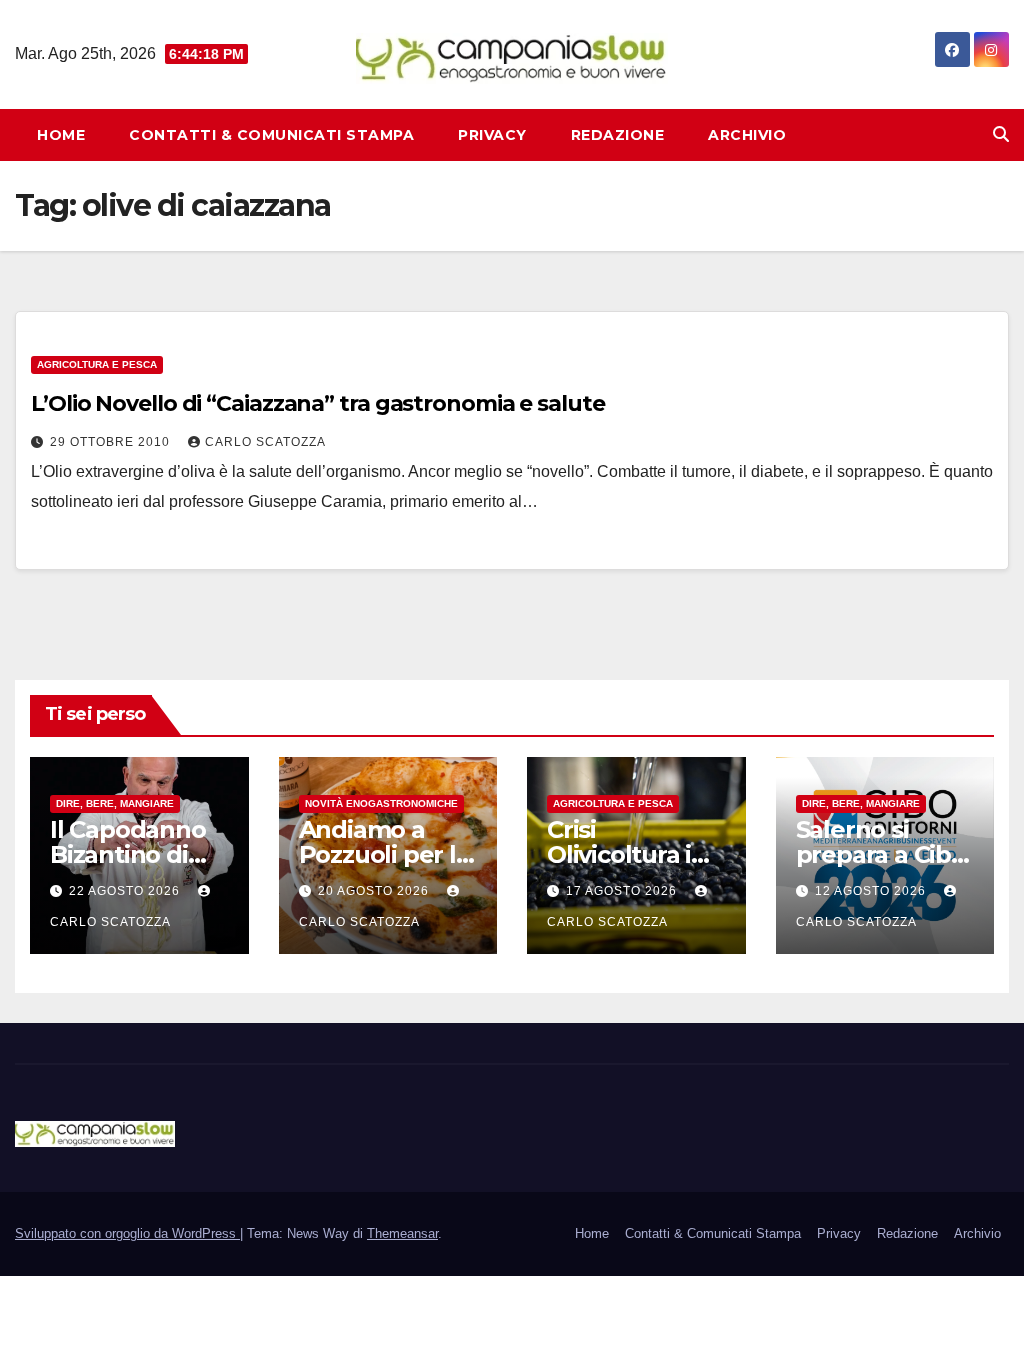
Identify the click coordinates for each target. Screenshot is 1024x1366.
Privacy (492, 135)
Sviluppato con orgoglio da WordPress (127, 1233)
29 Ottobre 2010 (112, 442)
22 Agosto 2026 (126, 891)
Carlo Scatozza (265, 442)
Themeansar (402, 1233)
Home (61, 135)
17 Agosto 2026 (623, 891)
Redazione (618, 135)
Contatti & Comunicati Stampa (271, 135)
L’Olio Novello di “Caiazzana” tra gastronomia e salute (318, 403)
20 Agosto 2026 (375, 891)
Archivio (747, 135)
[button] (1001, 134)
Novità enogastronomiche (381, 803)
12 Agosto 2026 (872, 891)
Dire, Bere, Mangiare (115, 803)
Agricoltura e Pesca (97, 364)
